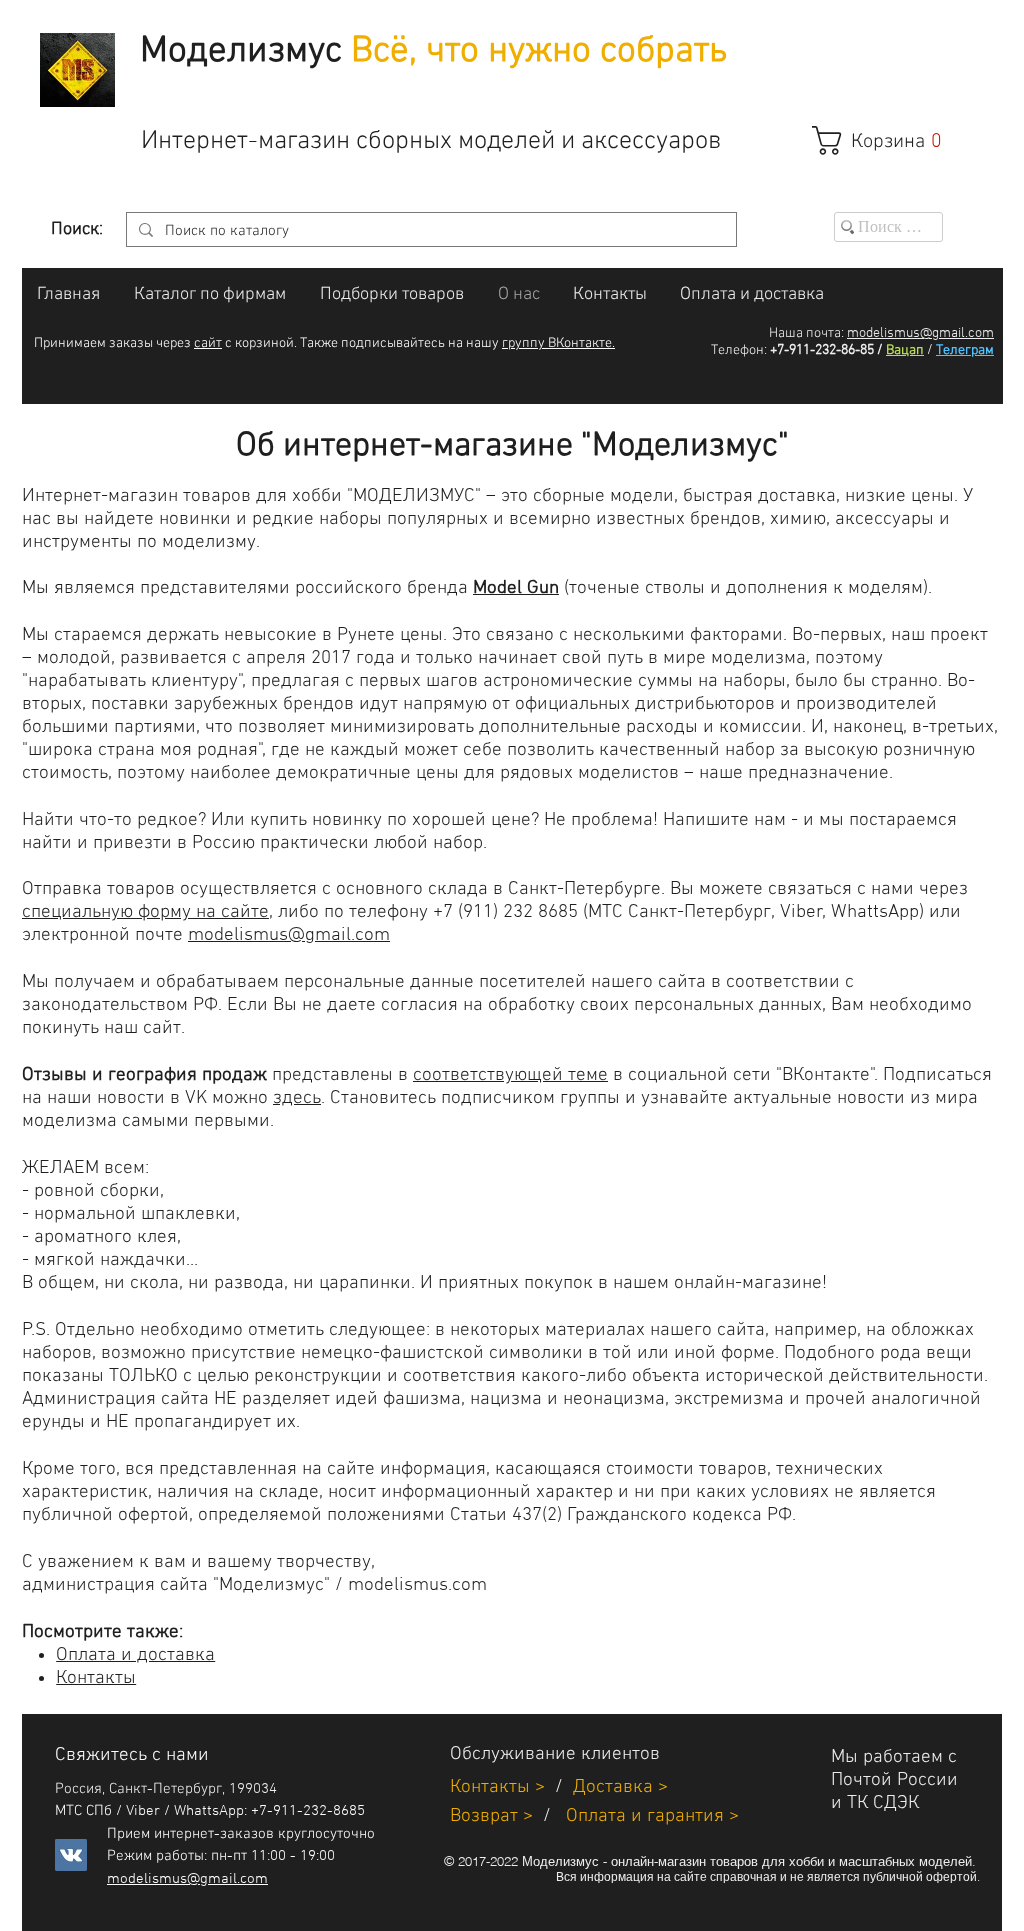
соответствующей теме (510, 1075)
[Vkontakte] (71, 1855)
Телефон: (739, 350)
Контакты (96, 1678)
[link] (887, 140)
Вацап (905, 350)
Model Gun (516, 588)
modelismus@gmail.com (920, 333)
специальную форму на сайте (145, 912)
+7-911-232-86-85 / (826, 350)
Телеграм (965, 350)
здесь (297, 1098)
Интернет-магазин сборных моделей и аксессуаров (431, 141)
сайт (208, 343)
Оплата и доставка (135, 1655)
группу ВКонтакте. (558, 343)
